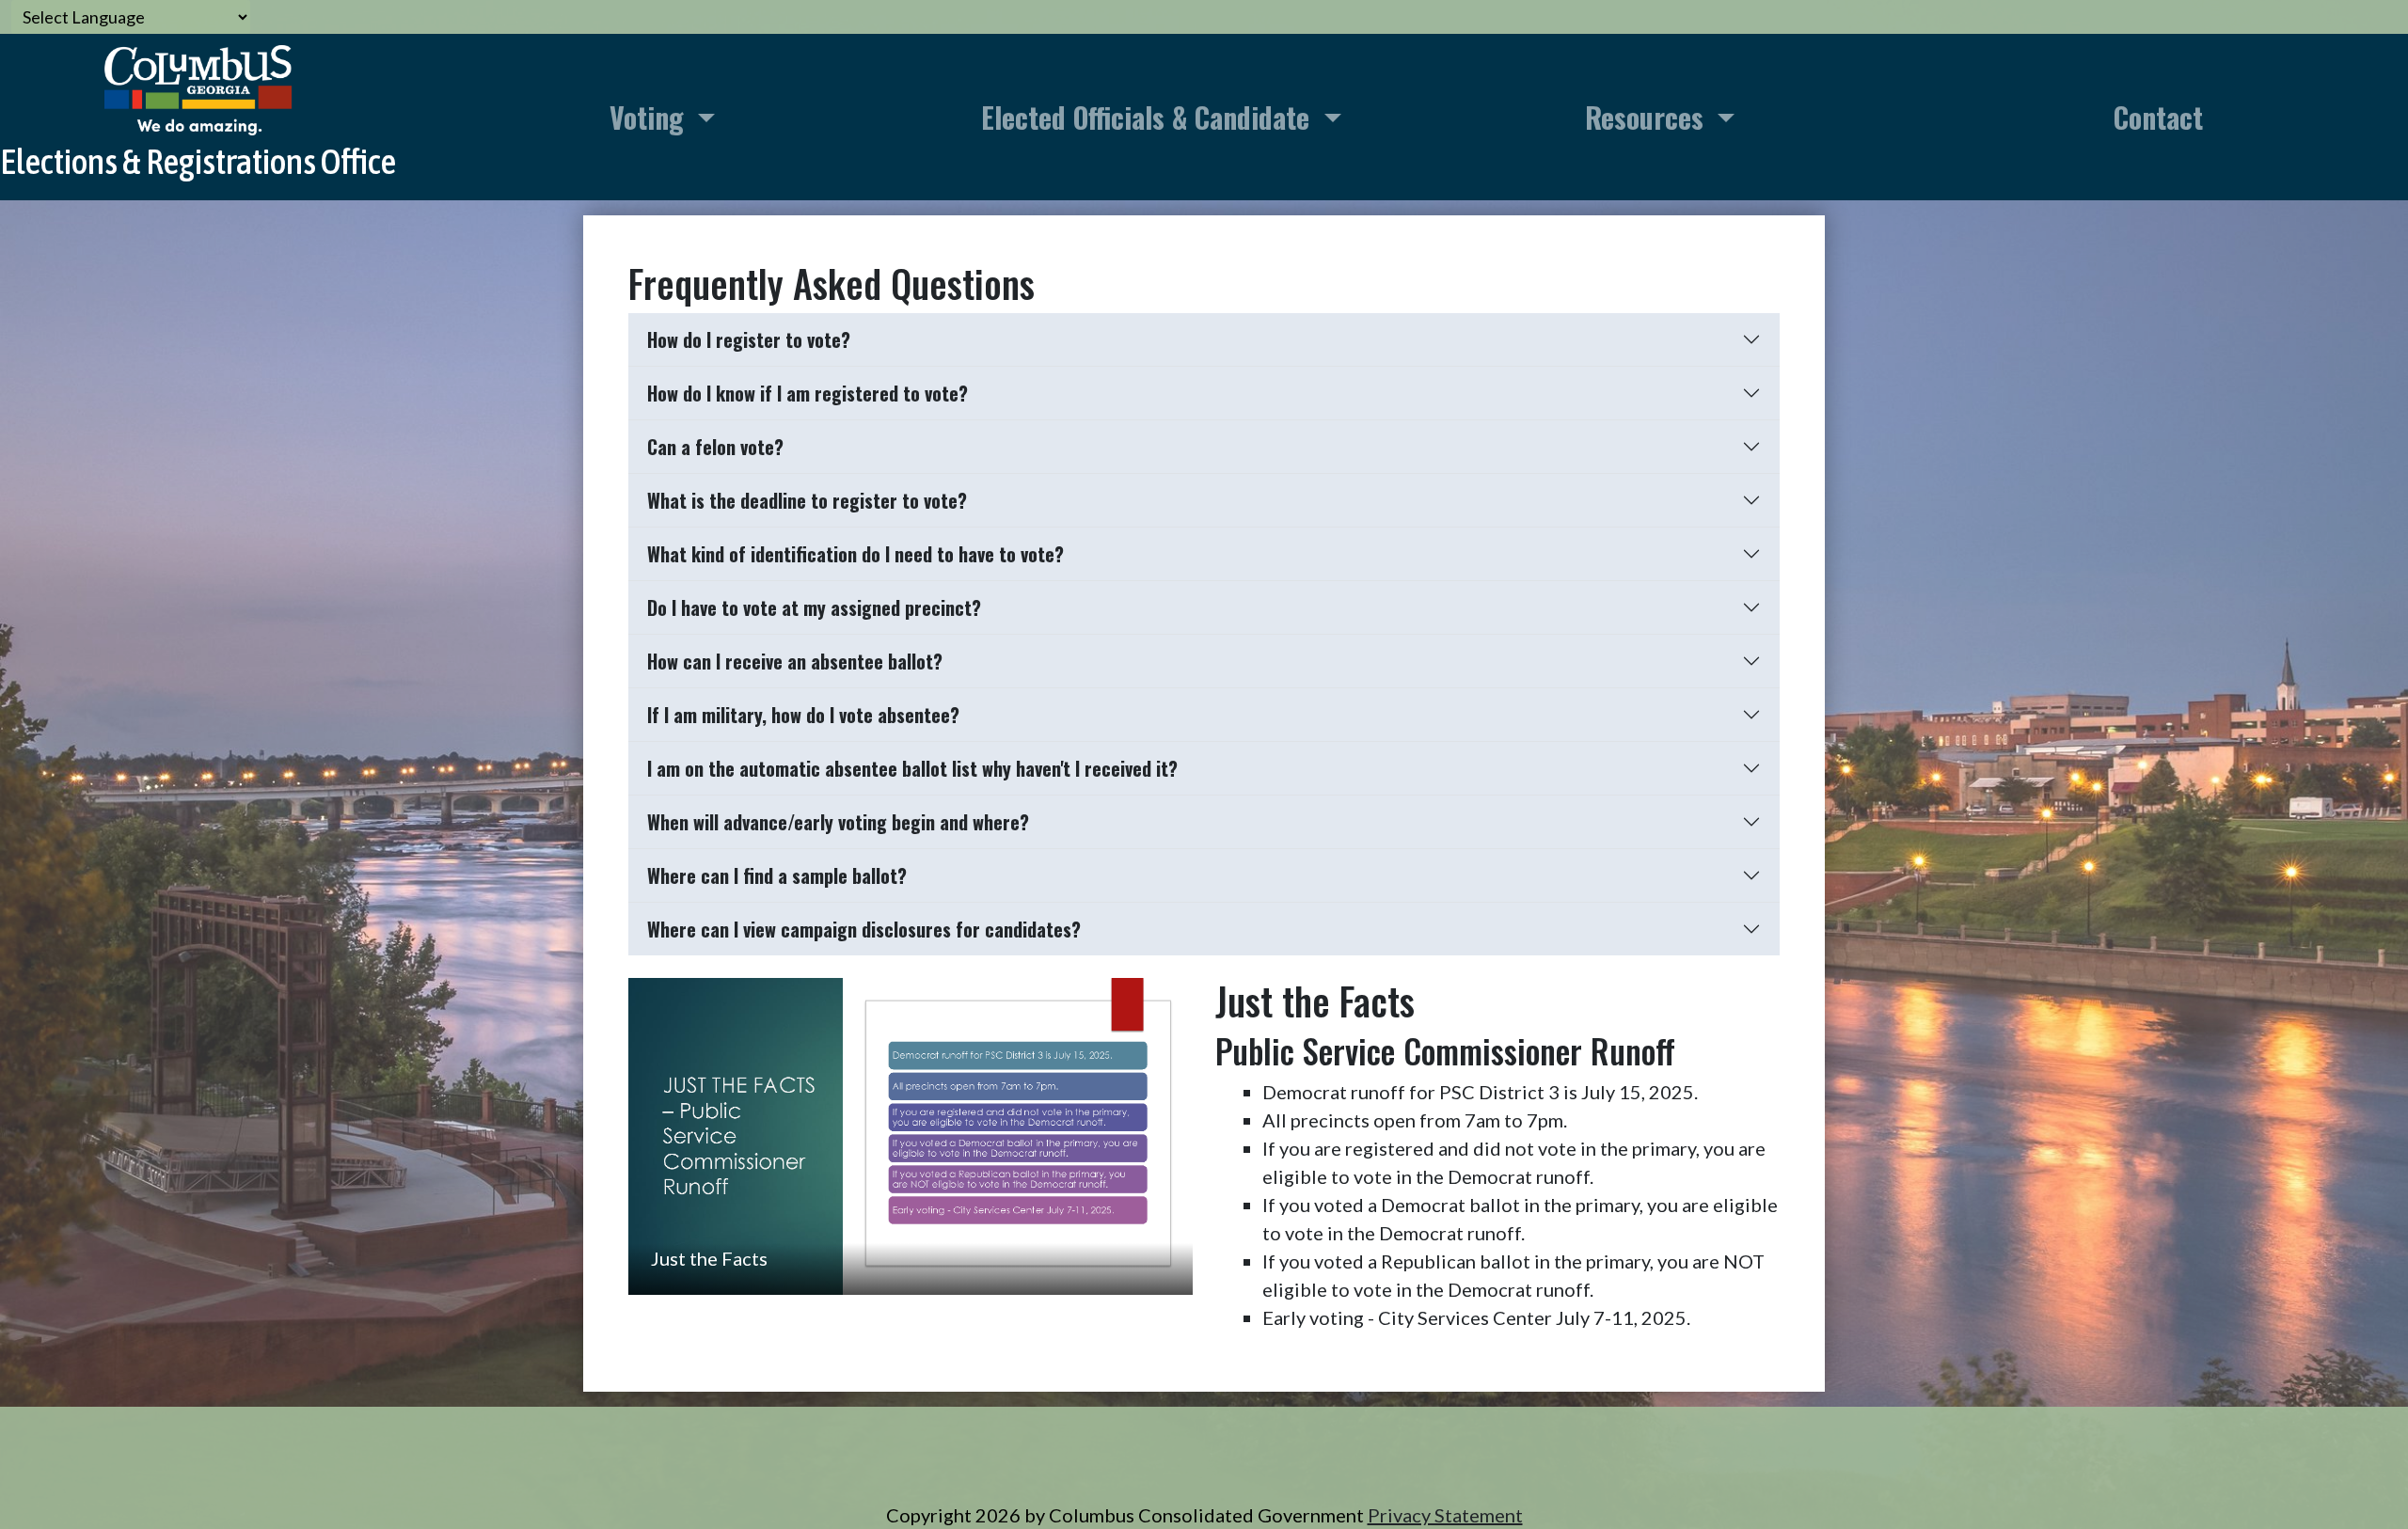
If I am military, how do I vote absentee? (803, 715)
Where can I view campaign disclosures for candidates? (864, 929)
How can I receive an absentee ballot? (795, 661)
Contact (2158, 117)
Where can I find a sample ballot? (777, 875)
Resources (1648, 117)
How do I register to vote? (749, 339)
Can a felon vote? (715, 447)
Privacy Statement (1445, 1515)
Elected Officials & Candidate (1149, 117)
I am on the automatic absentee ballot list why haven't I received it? (912, 768)
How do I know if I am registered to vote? (808, 393)
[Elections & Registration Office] (198, 117)
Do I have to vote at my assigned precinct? (814, 607)
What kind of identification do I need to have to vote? (855, 554)
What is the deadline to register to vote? (807, 500)
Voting (650, 117)
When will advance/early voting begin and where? (838, 822)
